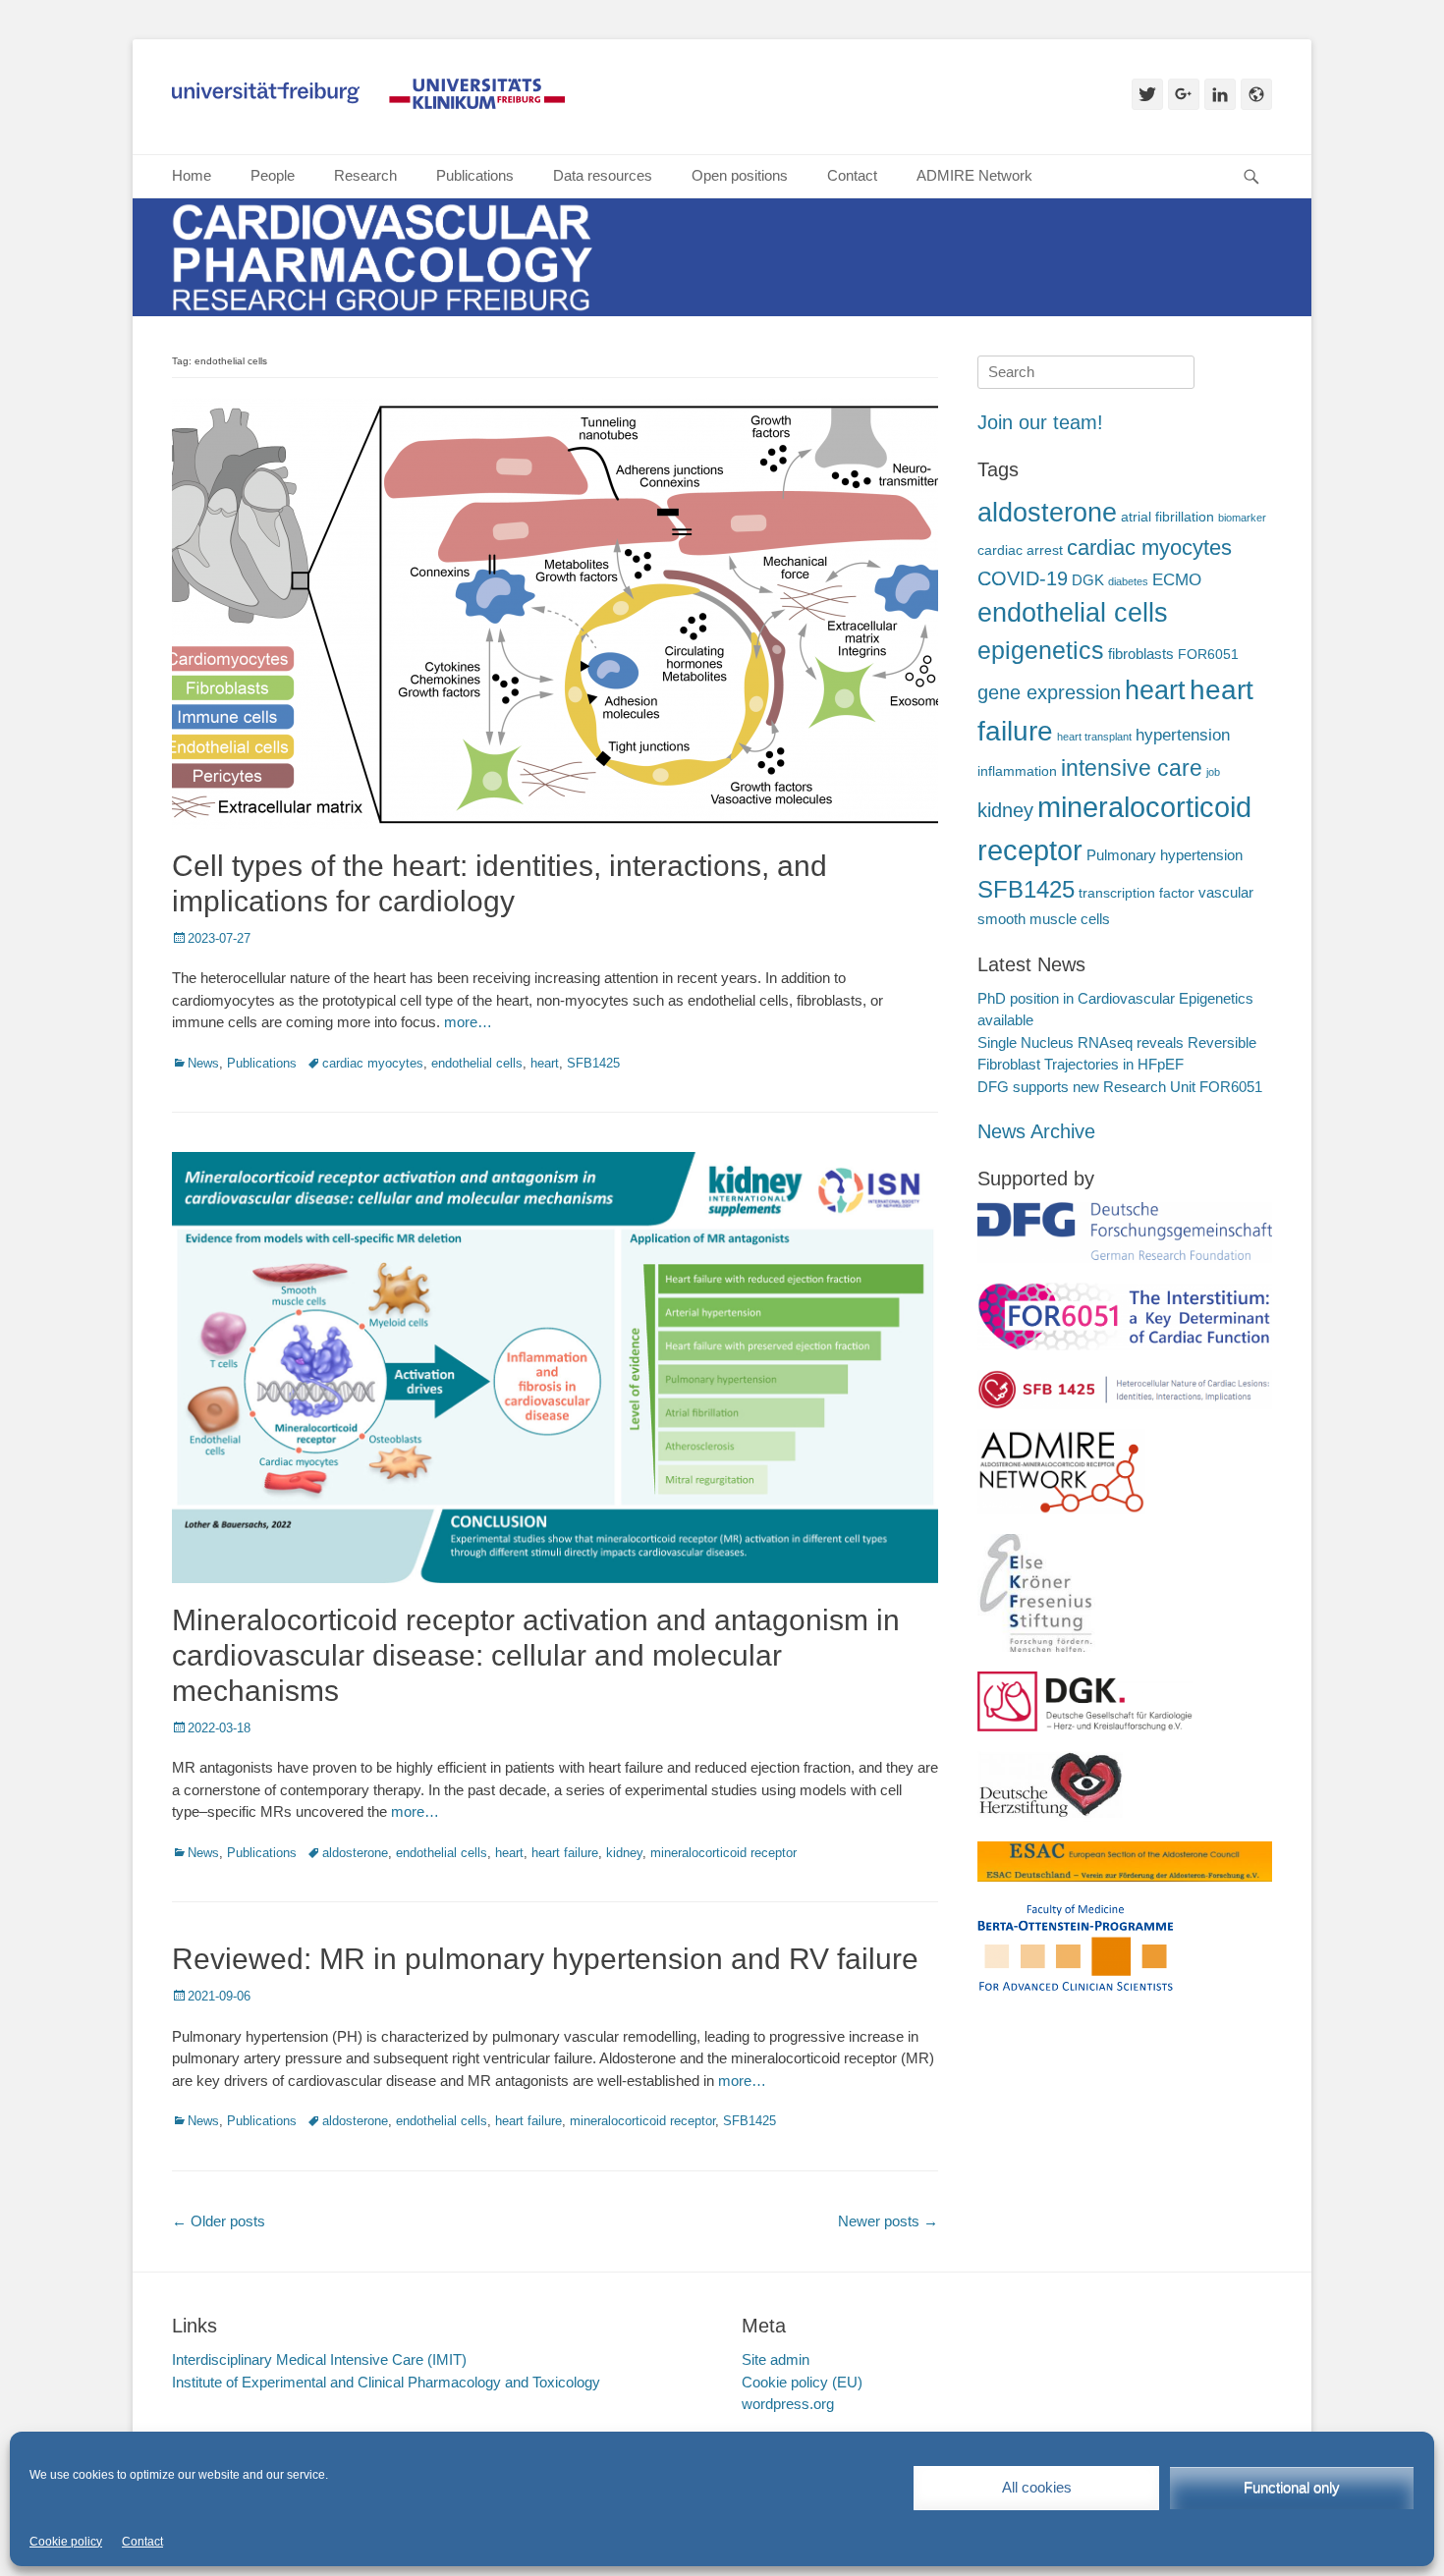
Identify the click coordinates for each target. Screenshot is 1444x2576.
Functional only (1292, 2487)
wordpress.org (788, 2404)
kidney (624, 1853)
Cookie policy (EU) (802, 2382)
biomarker (1242, 518)
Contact (142, 2542)
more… (468, 1022)
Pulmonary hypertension (1165, 855)
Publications (475, 175)
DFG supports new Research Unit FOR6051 (1120, 1087)
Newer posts (888, 2221)
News (203, 1063)
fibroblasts (1141, 654)
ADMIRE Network (974, 175)
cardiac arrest (1020, 550)
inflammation (1017, 771)
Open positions (740, 175)
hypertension (1183, 735)
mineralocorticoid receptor (723, 1853)
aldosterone (355, 1853)
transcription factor (1137, 893)
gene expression (1049, 692)
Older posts (219, 2221)
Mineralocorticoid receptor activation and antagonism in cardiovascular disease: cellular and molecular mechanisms (536, 1655)
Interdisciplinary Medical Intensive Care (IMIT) (319, 2359)
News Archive (1036, 1131)
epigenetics (1041, 651)
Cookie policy (66, 2542)
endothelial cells (477, 1063)
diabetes (1128, 581)
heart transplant (1094, 737)
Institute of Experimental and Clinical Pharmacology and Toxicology (386, 2382)
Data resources (603, 175)
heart (545, 1063)
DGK (1088, 580)
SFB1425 (593, 1063)
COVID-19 (1023, 578)
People (273, 175)
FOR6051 (1208, 655)
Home (192, 175)
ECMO (1177, 580)
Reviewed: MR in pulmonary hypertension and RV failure (545, 1959)
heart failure (565, 1853)
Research (365, 175)
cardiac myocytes (373, 1063)
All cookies (1037, 2487)
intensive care (1132, 768)
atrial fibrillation (1167, 517)
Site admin (776, 2359)
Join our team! (1040, 422)
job (1213, 772)
